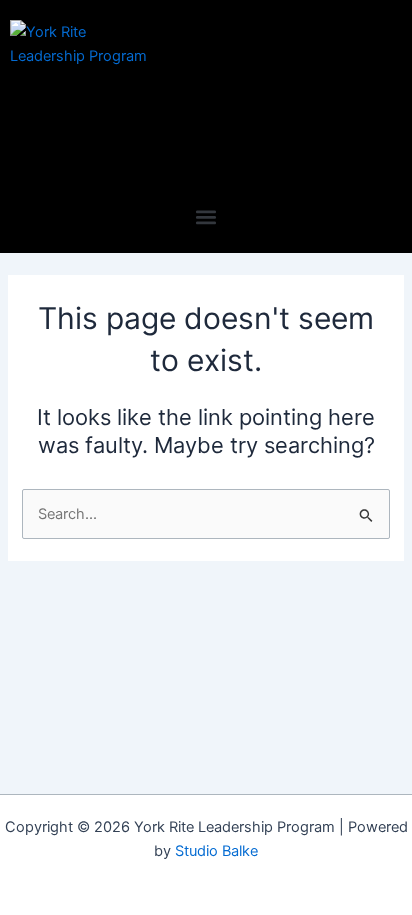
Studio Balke (216, 851)
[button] (206, 216)
